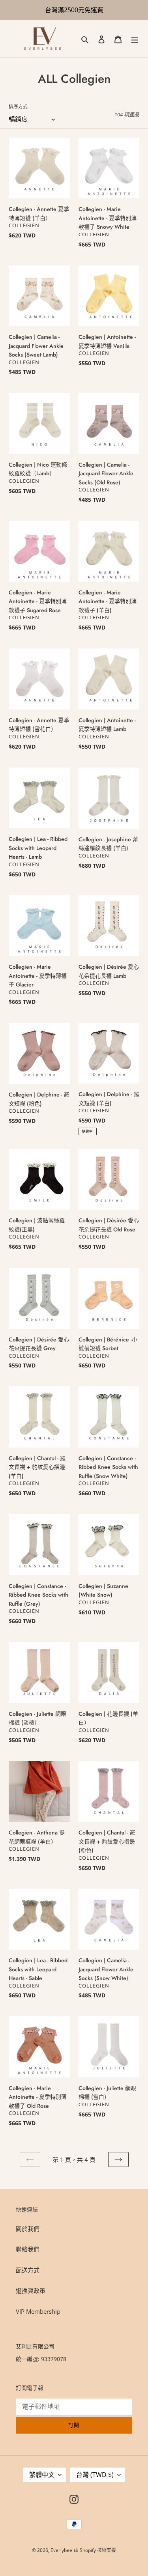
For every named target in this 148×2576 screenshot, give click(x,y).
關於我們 (28, 2229)
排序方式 (18, 107)
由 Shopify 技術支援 (95, 2550)
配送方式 (28, 2270)
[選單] (135, 39)
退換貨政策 (31, 2290)
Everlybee (61, 2550)
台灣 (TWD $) (95, 2475)
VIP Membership (38, 2311)
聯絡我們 (28, 2249)
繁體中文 (42, 2475)
